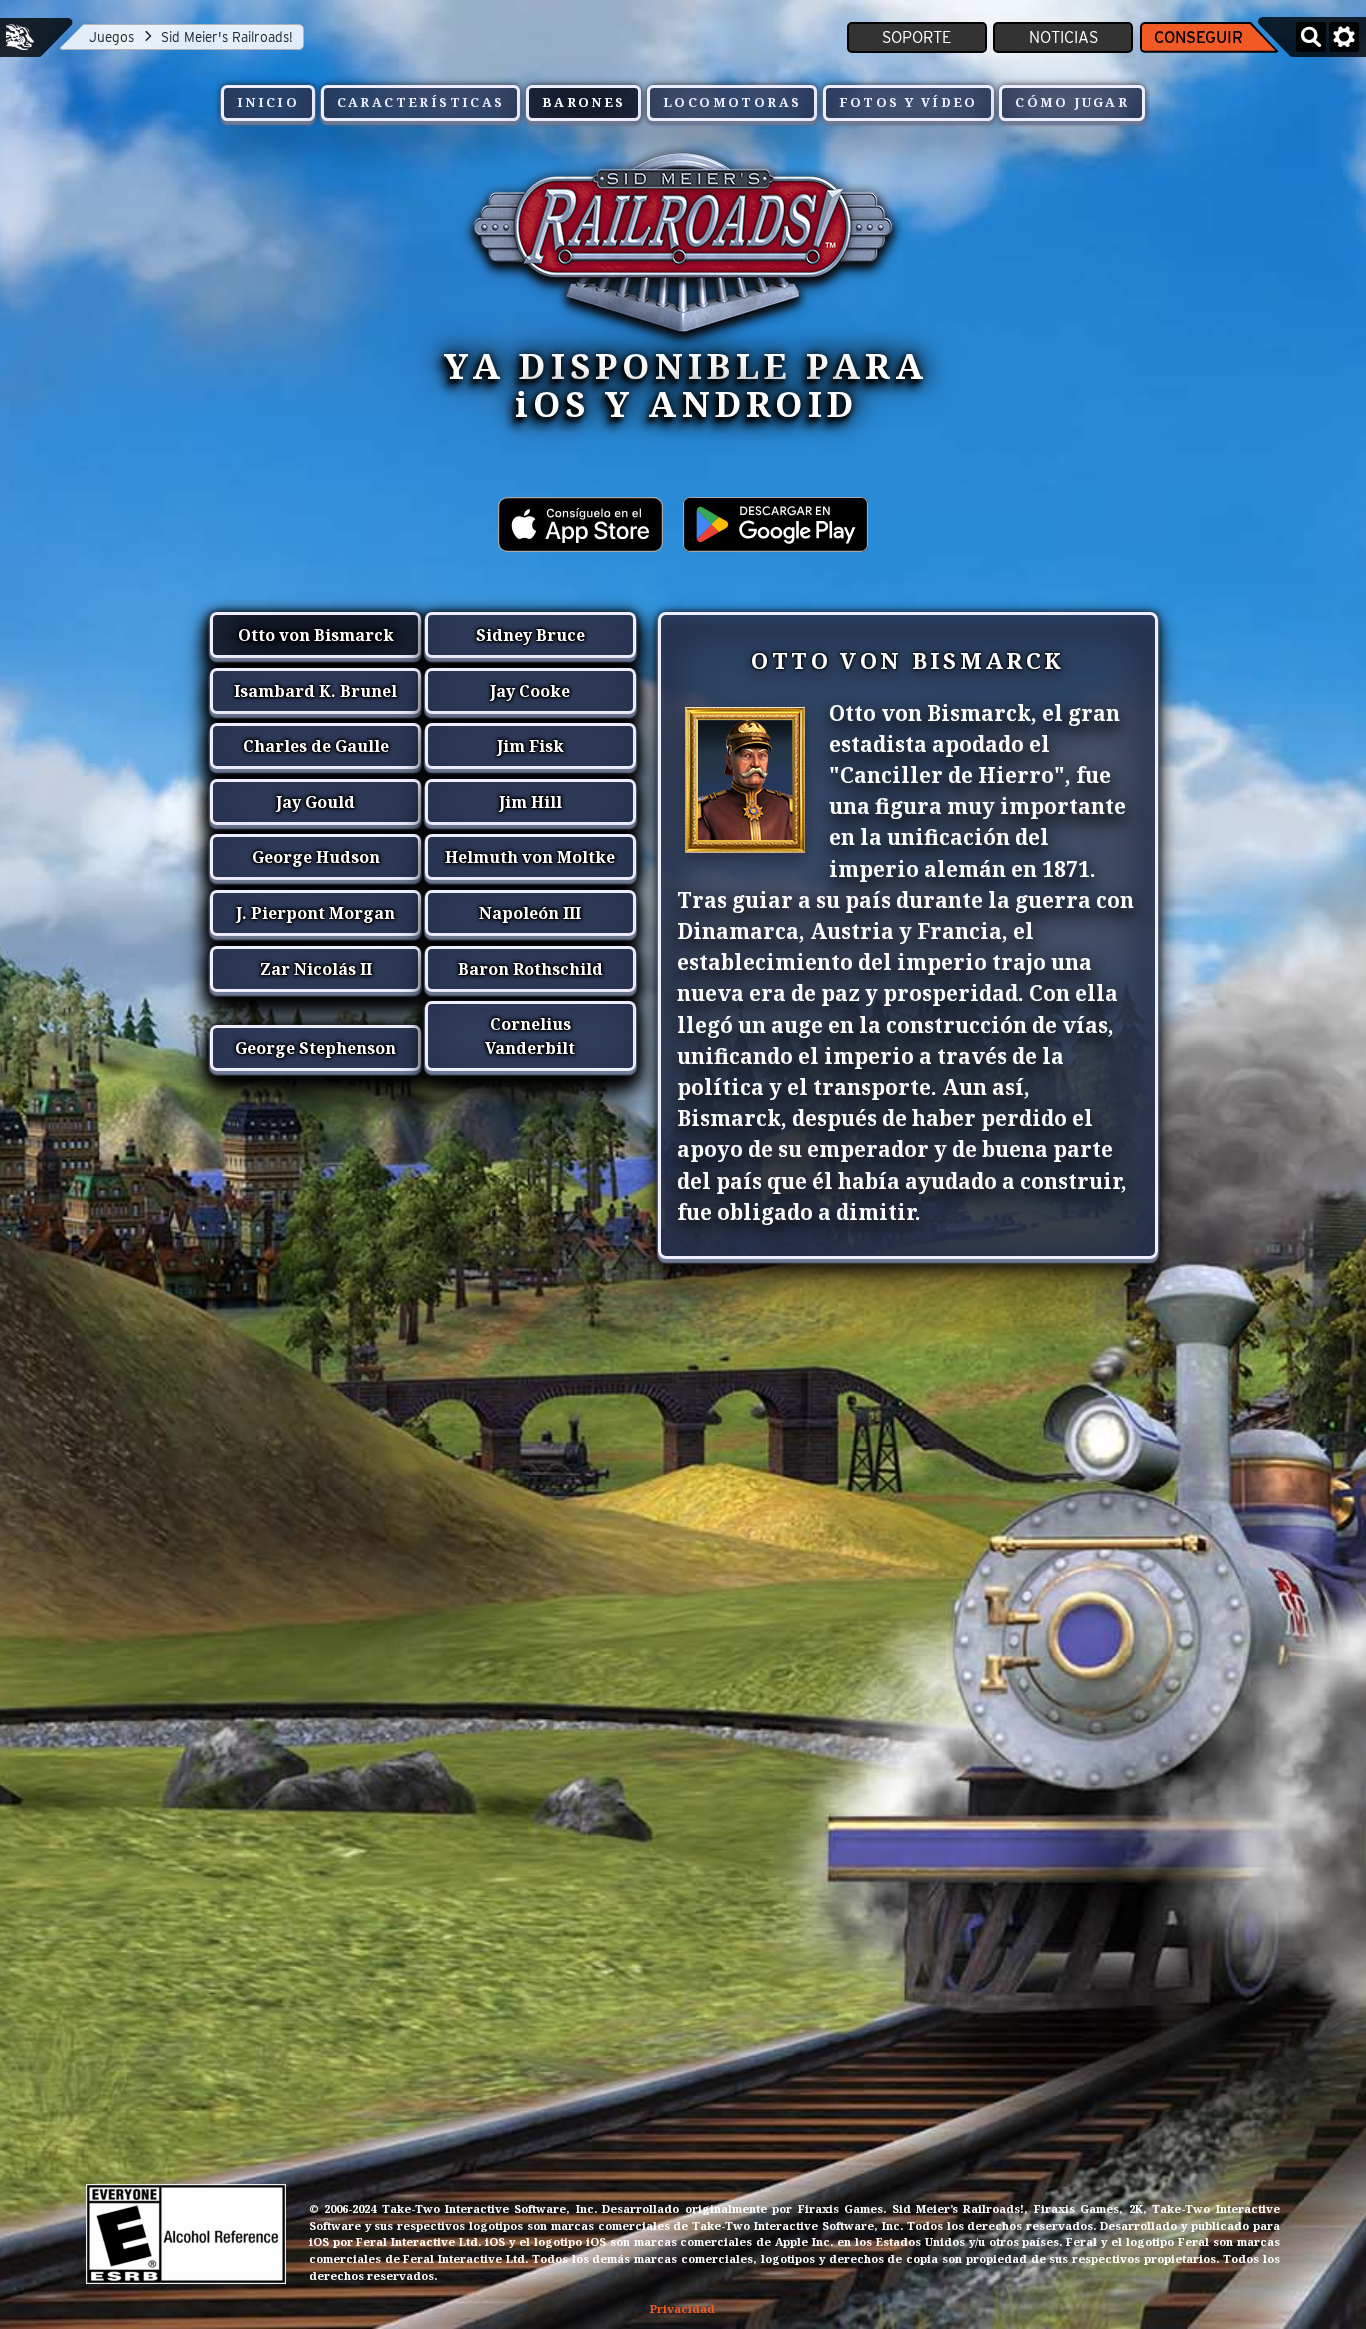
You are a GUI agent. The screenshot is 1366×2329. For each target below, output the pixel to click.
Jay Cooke (530, 691)
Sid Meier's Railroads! (227, 37)
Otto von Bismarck (316, 635)
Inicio (268, 102)
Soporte (916, 37)
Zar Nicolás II (316, 969)
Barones (584, 102)
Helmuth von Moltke (530, 857)
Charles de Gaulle (316, 746)
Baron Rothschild (530, 969)
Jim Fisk (530, 746)
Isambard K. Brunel (315, 691)
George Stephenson (315, 1048)
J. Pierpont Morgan (315, 913)
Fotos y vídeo (908, 102)
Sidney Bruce (530, 635)
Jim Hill (530, 802)
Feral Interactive (20, 37)
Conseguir (1198, 37)
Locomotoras (732, 102)
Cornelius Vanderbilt (530, 1036)
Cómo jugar (1072, 102)
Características (421, 102)
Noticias (1063, 37)
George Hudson (316, 857)
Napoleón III (530, 913)
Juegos (111, 37)
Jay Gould (315, 802)
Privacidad (682, 2308)
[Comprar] (580, 536)
